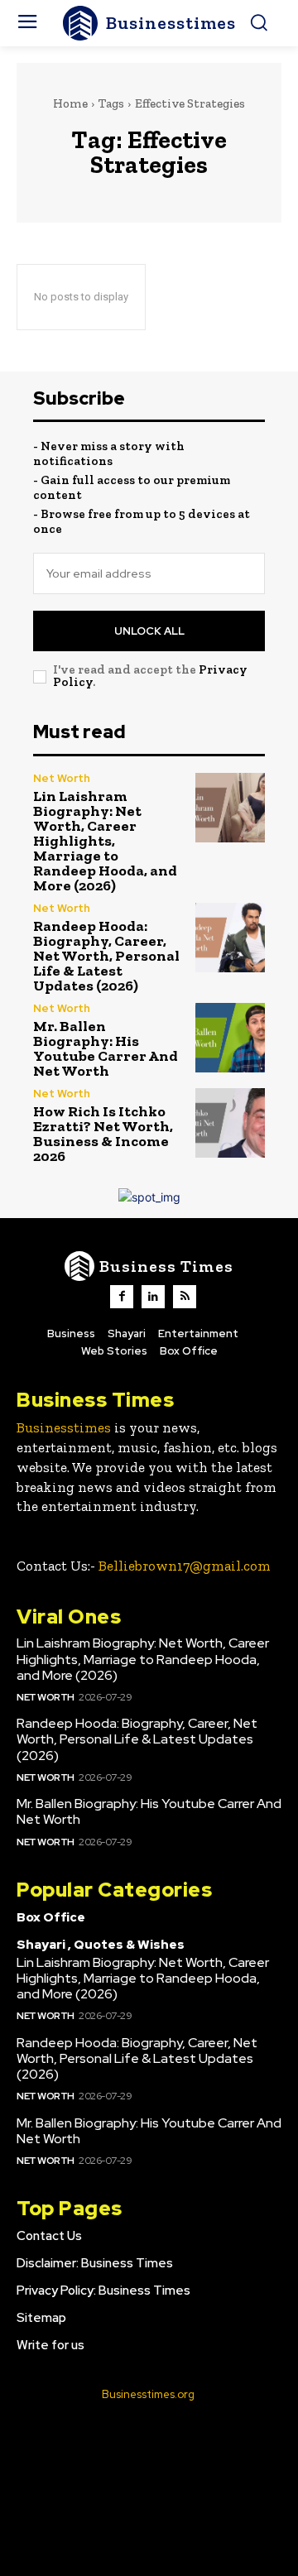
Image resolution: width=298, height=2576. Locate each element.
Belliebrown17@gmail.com (185, 1566)
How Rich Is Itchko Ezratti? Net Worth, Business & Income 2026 (103, 1134)
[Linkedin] (153, 1297)
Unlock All (149, 631)
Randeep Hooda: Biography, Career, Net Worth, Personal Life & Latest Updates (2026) (106, 956)
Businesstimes (64, 1427)
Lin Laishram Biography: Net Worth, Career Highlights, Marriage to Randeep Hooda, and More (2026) (105, 841)
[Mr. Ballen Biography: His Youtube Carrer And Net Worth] (230, 1038)
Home (70, 103)
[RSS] (185, 1297)
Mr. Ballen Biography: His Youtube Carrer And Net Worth (106, 1048)
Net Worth (62, 778)
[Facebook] (122, 1297)
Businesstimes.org (148, 2394)
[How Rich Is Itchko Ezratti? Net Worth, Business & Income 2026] (230, 1123)
